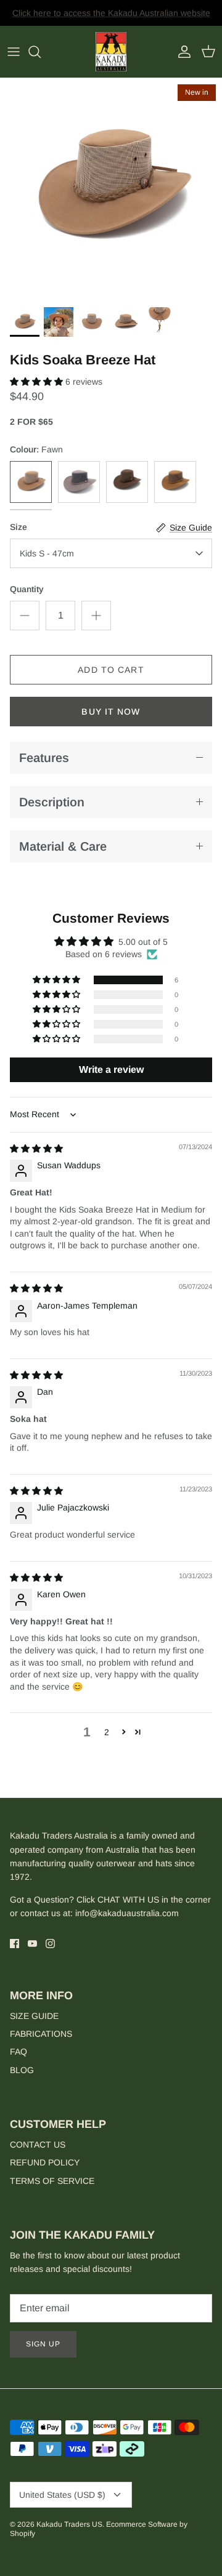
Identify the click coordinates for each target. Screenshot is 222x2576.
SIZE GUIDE (34, 2016)
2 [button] (107, 1732)
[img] (36, 1149)
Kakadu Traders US (69, 2524)
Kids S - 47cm (47, 553)
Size (18, 527)
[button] (38, 382)
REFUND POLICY (45, 2162)
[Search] (41, 52)
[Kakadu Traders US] (111, 52)
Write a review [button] (111, 1069)
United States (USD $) (62, 2495)
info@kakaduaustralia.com (127, 1913)
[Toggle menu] (14, 52)
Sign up (43, 2344)
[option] (111, 189)
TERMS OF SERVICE (52, 2181)
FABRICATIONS (41, 2034)
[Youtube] (32, 1944)
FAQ (18, 2052)
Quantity (27, 589)
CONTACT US (38, 2145)
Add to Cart (111, 670)
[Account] (181, 52)
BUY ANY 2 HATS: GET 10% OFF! (111, 18)
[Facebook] (14, 1944)
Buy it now (111, 712)
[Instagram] (50, 1944)
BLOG (22, 2070)
